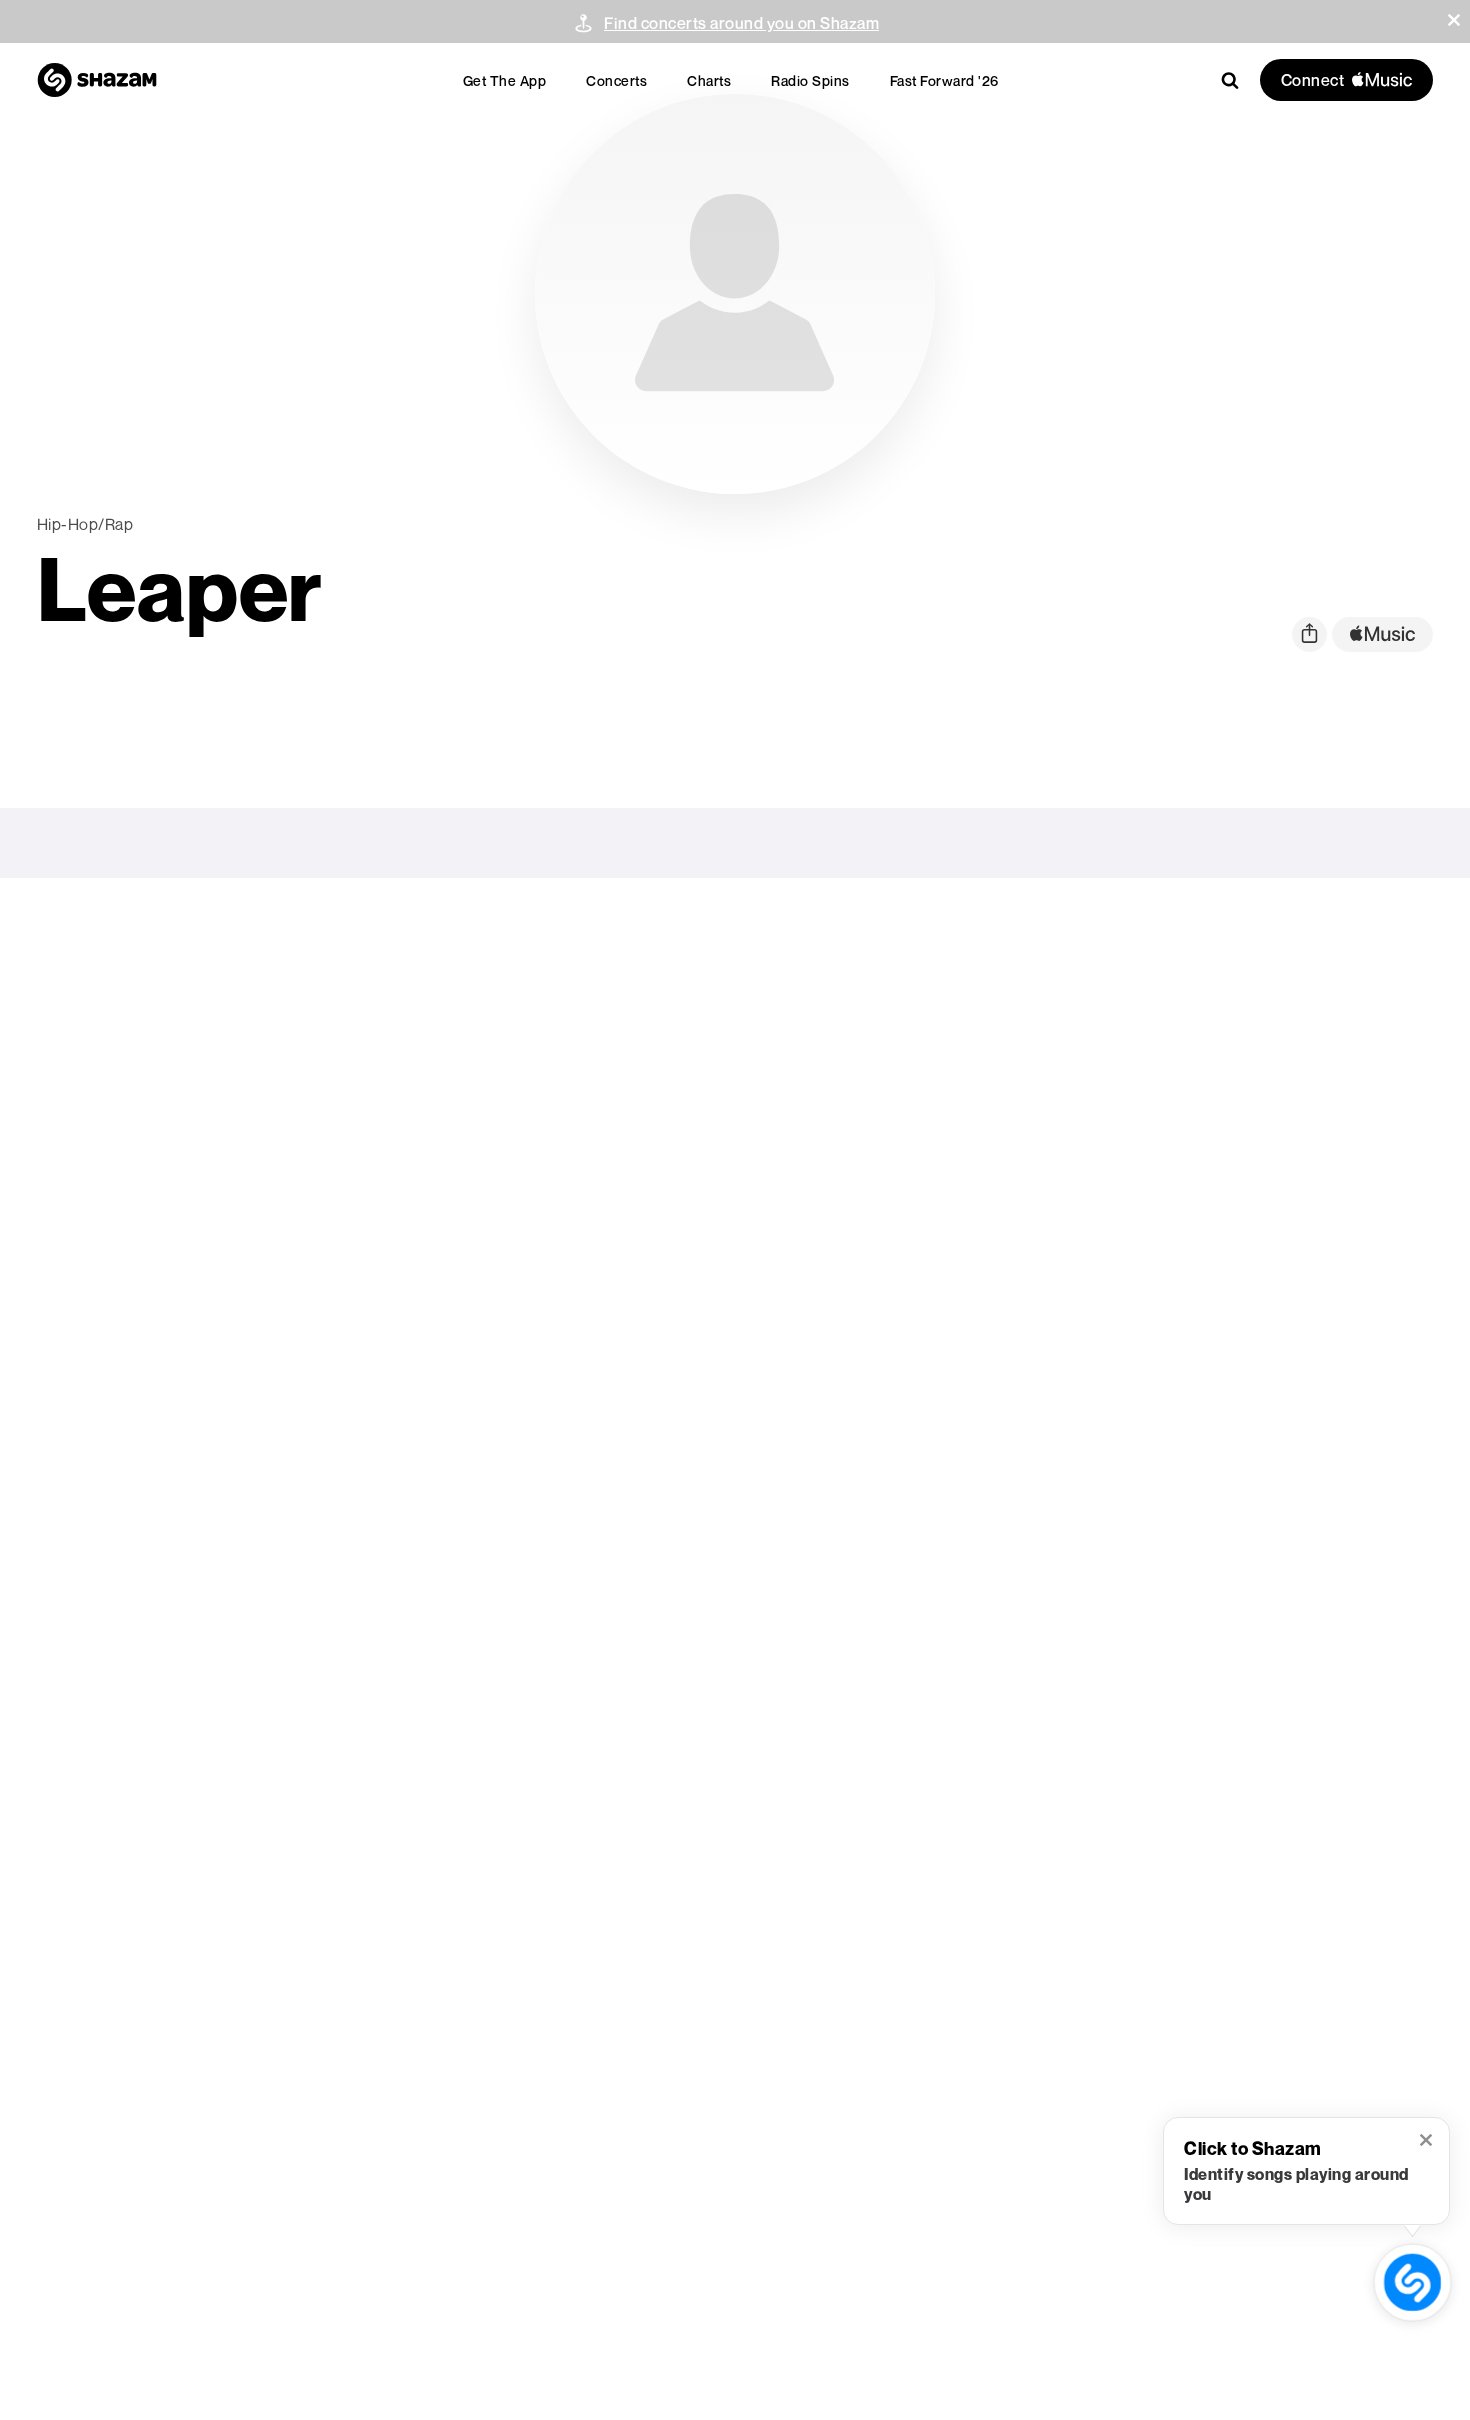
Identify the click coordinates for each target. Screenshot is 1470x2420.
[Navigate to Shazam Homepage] (97, 80)
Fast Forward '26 (944, 80)
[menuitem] (505, 80)
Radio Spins (810, 80)
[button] (1454, 20)
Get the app (505, 80)
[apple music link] (1382, 634)
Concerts (616, 80)
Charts (709, 80)
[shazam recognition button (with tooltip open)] (1413, 2283)
